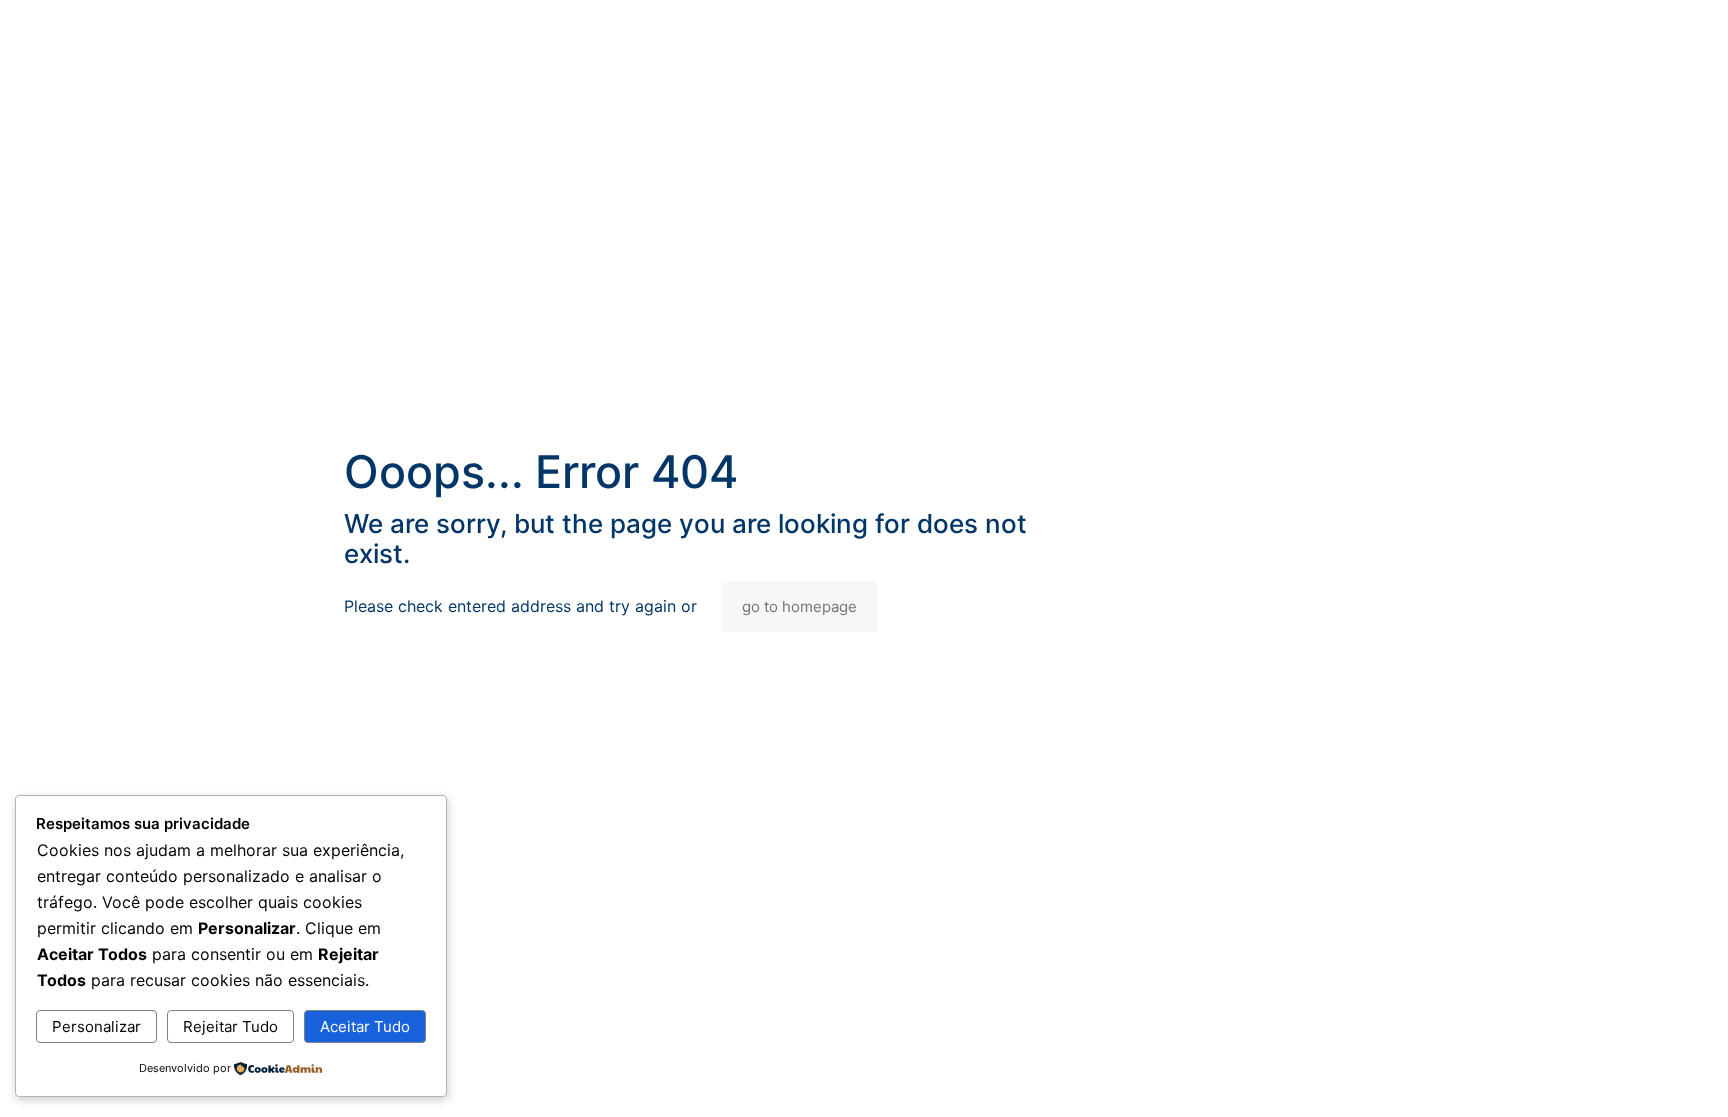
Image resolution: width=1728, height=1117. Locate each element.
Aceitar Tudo (365, 1026)
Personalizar (96, 1026)
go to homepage (799, 606)
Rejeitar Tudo (230, 1026)
